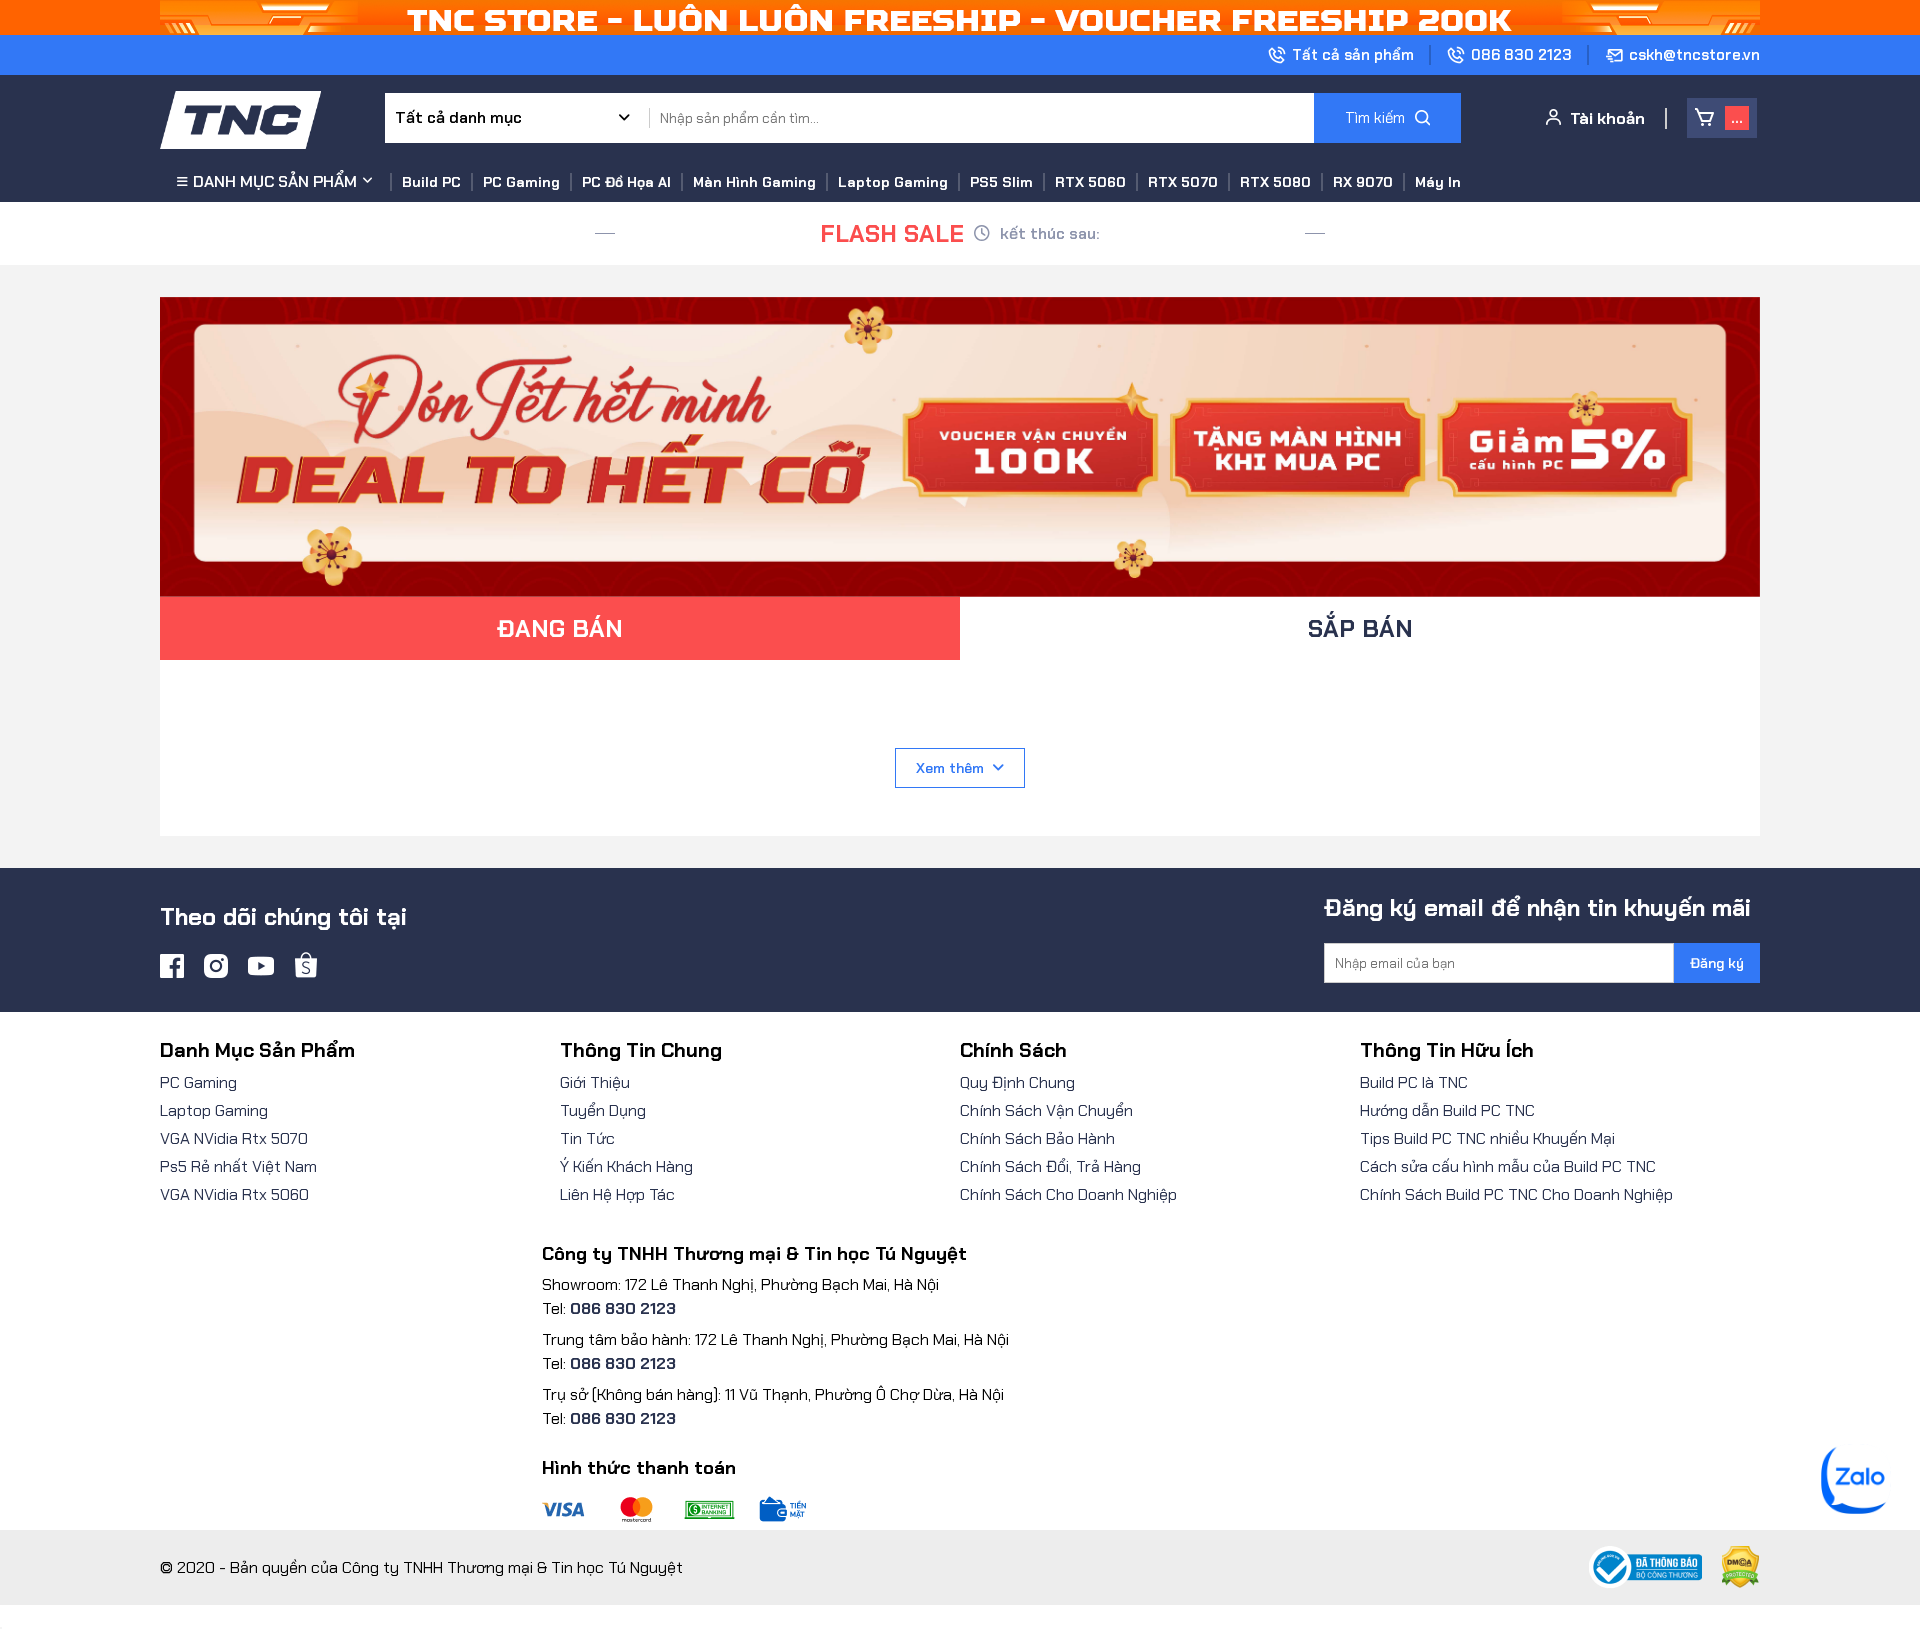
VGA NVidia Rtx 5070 (234, 1138)
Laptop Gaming (214, 1110)
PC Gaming (198, 1082)
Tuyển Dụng (603, 1110)
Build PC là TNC (1414, 1082)
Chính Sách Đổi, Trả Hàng (1050, 1166)
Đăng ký (1717, 963)
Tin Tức (587, 1138)
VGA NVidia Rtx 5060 (234, 1194)
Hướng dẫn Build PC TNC (1447, 1110)
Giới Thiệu (595, 1082)
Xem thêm (950, 768)
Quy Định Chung (1017, 1082)
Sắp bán (1360, 628)
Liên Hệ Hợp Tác (617, 1194)
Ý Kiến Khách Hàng (626, 1166)
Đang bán (560, 628)
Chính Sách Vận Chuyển (1046, 1110)
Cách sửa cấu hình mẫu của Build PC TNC (1508, 1166)
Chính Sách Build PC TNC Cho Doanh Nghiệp (1516, 1194)
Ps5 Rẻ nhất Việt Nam (238, 1166)
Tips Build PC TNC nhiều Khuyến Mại (1487, 1138)
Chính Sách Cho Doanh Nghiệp (1068, 1194)
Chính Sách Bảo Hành (1037, 1138)
